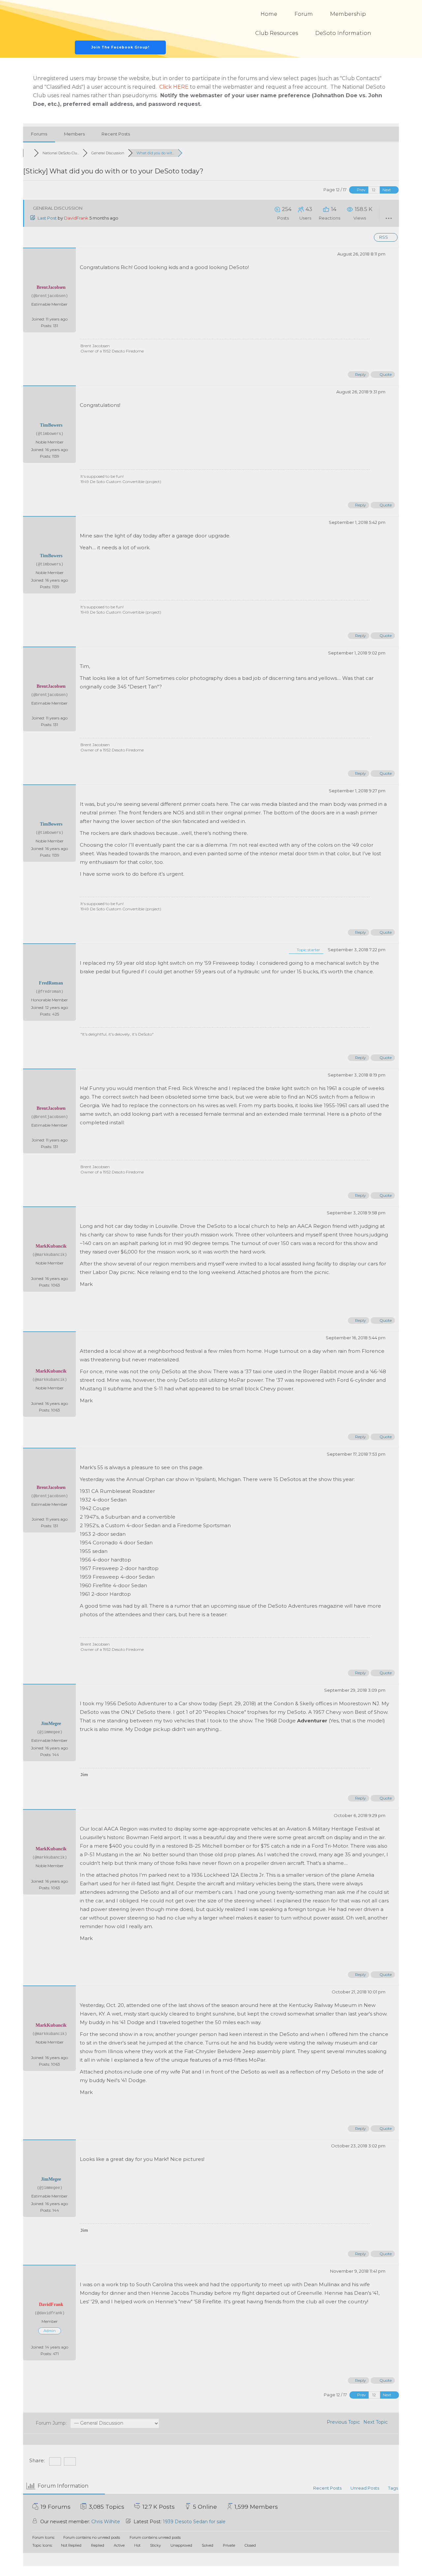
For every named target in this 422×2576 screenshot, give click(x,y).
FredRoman (51, 983)
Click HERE (174, 87)
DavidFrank (76, 218)
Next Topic (377, 2422)
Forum (304, 14)
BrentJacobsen (51, 287)
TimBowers (51, 425)
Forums (39, 134)
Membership (348, 14)
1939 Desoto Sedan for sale (194, 2522)
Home (269, 14)
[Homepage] (121, 20)
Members (74, 134)
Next (387, 190)
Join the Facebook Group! (120, 47)
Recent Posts (116, 134)
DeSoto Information (343, 33)
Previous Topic (342, 2422)
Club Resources (277, 33)
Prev (361, 190)
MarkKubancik (51, 1246)
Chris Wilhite (106, 2522)
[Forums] (29, 153)
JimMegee (51, 1724)
